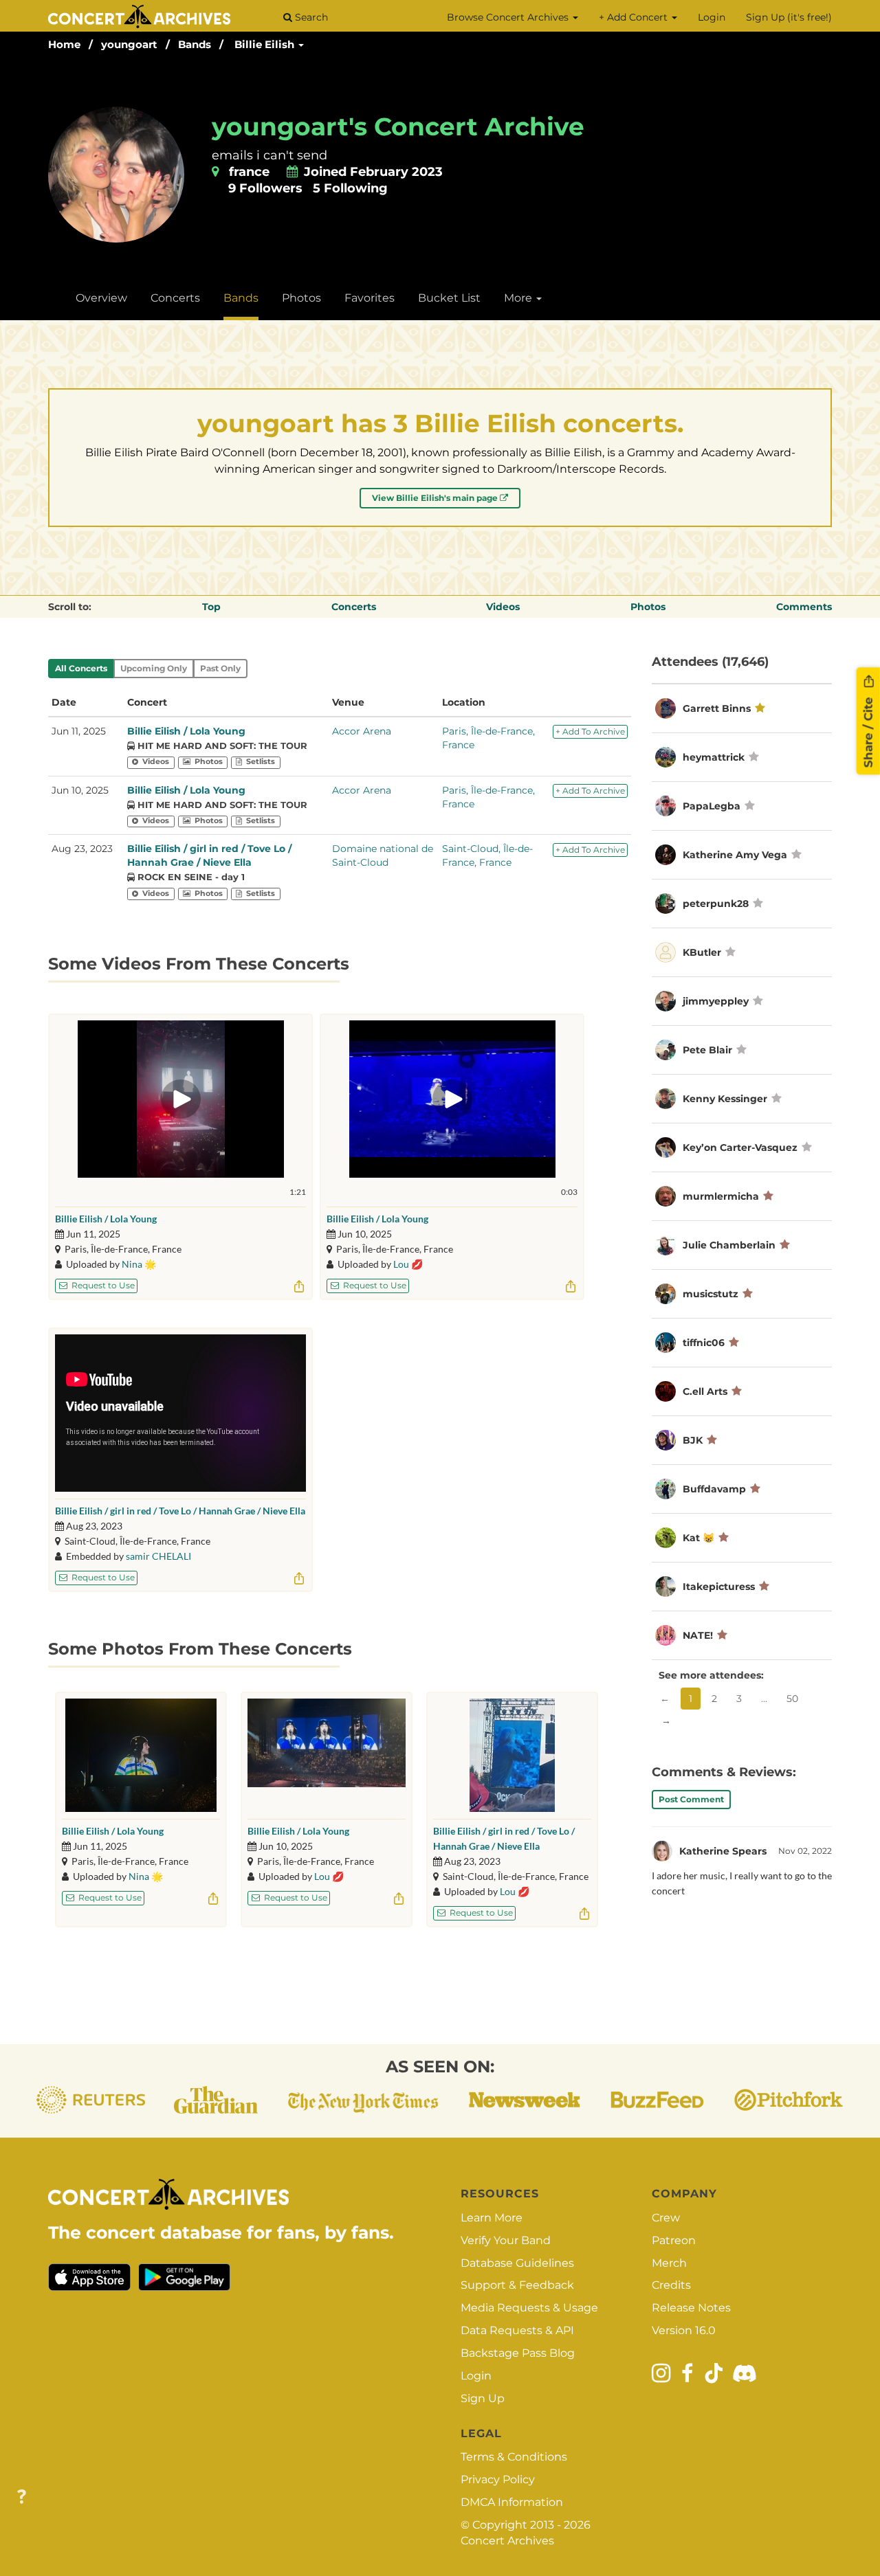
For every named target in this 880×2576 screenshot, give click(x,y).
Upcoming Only (154, 668)
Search (310, 17)
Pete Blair (707, 1050)
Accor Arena (362, 731)
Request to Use (102, 1285)
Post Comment (691, 1799)
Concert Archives (507, 2541)
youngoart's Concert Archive (398, 126)
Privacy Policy (498, 2479)
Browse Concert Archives (509, 17)
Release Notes (691, 2308)
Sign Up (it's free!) (789, 17)
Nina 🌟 (139, 1264)
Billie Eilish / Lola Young (186, 731)
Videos (503, 607)
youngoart (129, 44)
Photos (301, 298)
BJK (693, 1440)
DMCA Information (512, 2502)
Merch (669, 2263)
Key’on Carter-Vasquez (740, 1147)
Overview (101, 298)
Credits (671, 2285)
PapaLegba (712, 806)
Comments (804, 607)
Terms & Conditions (514, 2457)
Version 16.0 (684, 2330)
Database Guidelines (517, 2263)
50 (792, 1699)
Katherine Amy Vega (735, 855)
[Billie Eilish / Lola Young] (141, 1755)
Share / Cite (868, 731)
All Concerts (81, 668)
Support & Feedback (517, 2285)
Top (211, 607)
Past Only (220, 668)
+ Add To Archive (590, 731)
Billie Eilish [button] (266, 44)
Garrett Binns (717, 708)
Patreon (674, 2240)
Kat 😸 (698, 1538)
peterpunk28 (716, 904)
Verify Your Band (506, 2240)
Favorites (370, 298)
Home (64, 44)
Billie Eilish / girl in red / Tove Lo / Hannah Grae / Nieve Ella (180, 1511)
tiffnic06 (705, 1343)
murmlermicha (721, 1196)
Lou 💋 (408, 1264)
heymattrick (714, 757)
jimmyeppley (716, 1001)
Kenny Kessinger (725, 1099)
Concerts (175, 298)
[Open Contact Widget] (22, 2497)
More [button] (519, 298)
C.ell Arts (705, 1391)
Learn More (492, 2218)
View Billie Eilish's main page (436, 498)
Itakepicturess (719, 1587)
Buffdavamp (714, 1489)
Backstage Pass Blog (518, 2353)
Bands (195, 44)
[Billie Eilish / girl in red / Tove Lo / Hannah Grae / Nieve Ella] (512, 1755)
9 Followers (265, 188)
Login (712, 17)
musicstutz (711, 1294)
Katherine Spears (723, 1851)
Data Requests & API (517, 2330)
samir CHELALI (158, 1556)
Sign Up (483, 2398)
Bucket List (449, 298)
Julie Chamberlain (729, 1245)
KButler (702, 952)
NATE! (698, 1635)
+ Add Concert (635, 17)
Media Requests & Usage (529, 2308)
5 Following (350, 188)
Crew (666, 2218)
